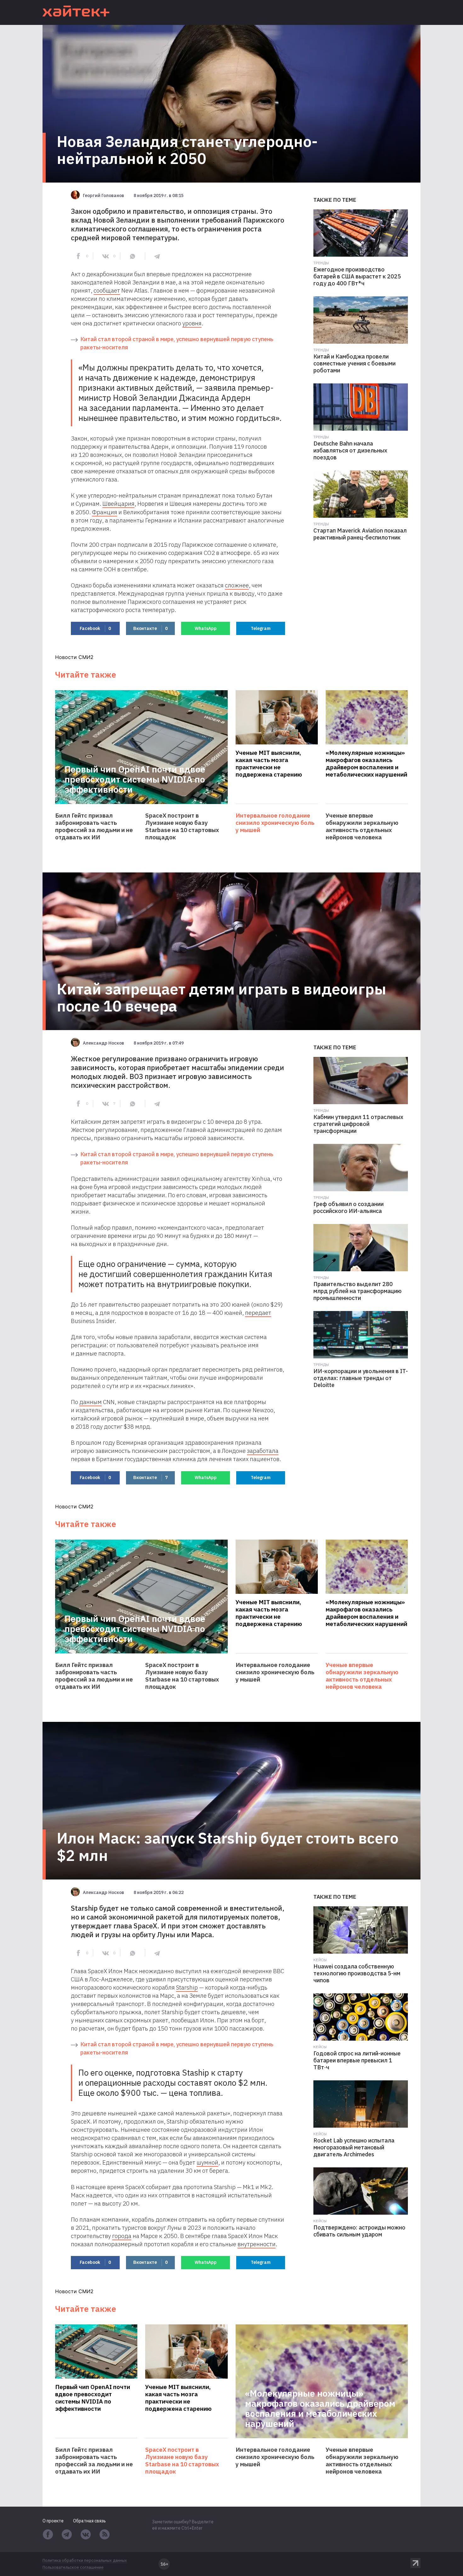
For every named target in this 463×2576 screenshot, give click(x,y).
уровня (192, 323)
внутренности (257, 2244)
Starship (187, 1987)
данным (91, 1402)
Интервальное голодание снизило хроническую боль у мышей (275, 823)
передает (258, 1313)
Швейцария (118, 504)
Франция (105, 512)
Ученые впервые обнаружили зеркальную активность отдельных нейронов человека (362, 826)
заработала (263, 1451)
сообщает (107, 290)
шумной (207, 2162)
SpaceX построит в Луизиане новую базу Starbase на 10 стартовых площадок (182, 826)
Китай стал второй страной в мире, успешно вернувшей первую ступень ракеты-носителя (177, 343)
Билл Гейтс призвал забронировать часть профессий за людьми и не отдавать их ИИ (94, 826)
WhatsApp (206, 628)
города (122, 2236)
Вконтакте (150, 628)
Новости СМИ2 (74, 657)
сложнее (237, 585)
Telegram (261, 628)
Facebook (95, 628)
